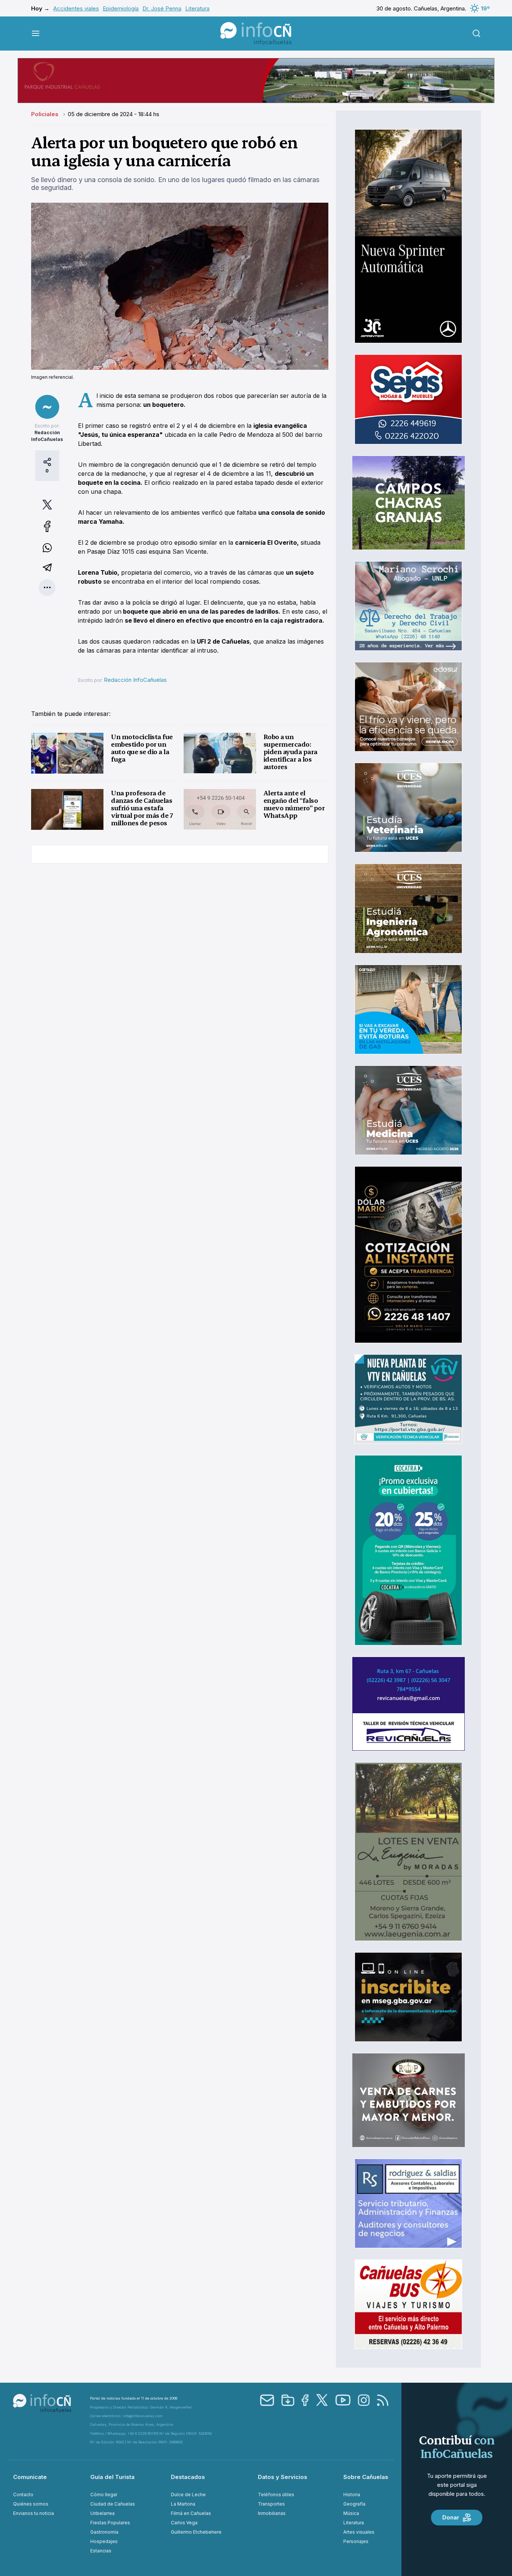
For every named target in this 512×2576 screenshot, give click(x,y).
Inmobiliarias (272, 2513)
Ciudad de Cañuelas (113, 2504)
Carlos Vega (184, 2523)
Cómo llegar (104, 2495)
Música (351, 2513)
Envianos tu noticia (34, 2513)
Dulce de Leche (188, 2495)
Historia (352, 2495)
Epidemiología (121, 8)
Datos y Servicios (283, 2477)
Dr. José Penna (162, 8)
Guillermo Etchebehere (196, 2532)
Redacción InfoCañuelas (135, 680)
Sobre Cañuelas (366, 2477)
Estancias (101, 2551)
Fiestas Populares (110, 2523)
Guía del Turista (112, 2477)
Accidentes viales (76, 8)
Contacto (23, 2495)
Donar (451, 2517)
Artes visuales (359, 2532)
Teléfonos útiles (276, 2495)
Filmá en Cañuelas (191, 2513)
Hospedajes (104, 2541)
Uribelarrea (103, 2513)
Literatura (197, 8)
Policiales (46, 114)
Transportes (271, 2504)
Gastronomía (104, 2532)
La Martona (183, 2504)
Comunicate (30, 2477)
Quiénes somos (31, 2504)
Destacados (188, 2477)
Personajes (356, 2541)
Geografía (354, 2504)
